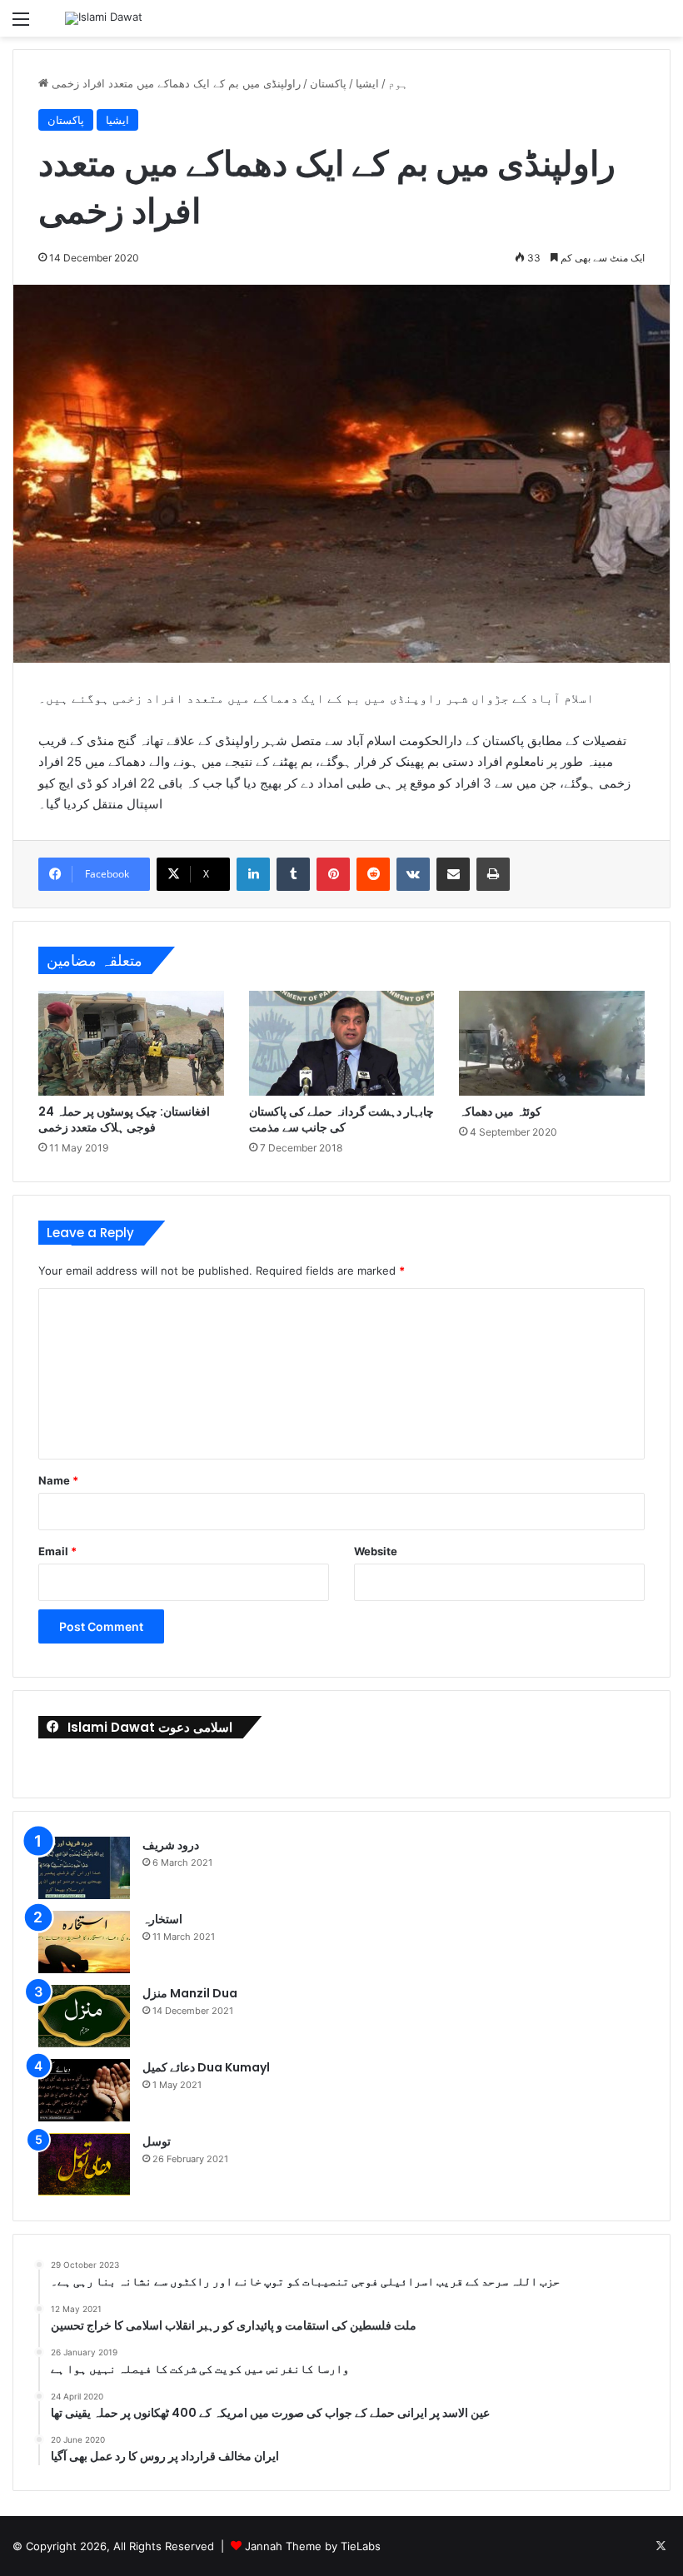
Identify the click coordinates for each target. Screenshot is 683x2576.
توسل (157, 2141)
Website (376, 1551)
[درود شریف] (84, 1868)
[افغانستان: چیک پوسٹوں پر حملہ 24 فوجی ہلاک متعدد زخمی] (131, 1043)
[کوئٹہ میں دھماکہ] (552, 1043)
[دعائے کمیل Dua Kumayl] (84, 2090)
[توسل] (84, 2164)
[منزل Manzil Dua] (84, 2016)
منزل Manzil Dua (190, 1993)
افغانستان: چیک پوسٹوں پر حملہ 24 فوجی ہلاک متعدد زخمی (124, 1119)
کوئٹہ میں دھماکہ (500, 1111)
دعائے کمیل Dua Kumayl (206, 2067)
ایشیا (367, 83)
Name (58, 1480)
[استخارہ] (84, 1942)
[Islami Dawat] (104, 18)
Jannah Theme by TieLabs (313, 2546)
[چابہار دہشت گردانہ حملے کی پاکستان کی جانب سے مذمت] (342, 1043)
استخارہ (162, 1919)
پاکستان (328, 83)
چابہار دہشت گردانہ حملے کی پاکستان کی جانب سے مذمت (341, 1119)
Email (57, 1551)
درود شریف (171, 1845)
